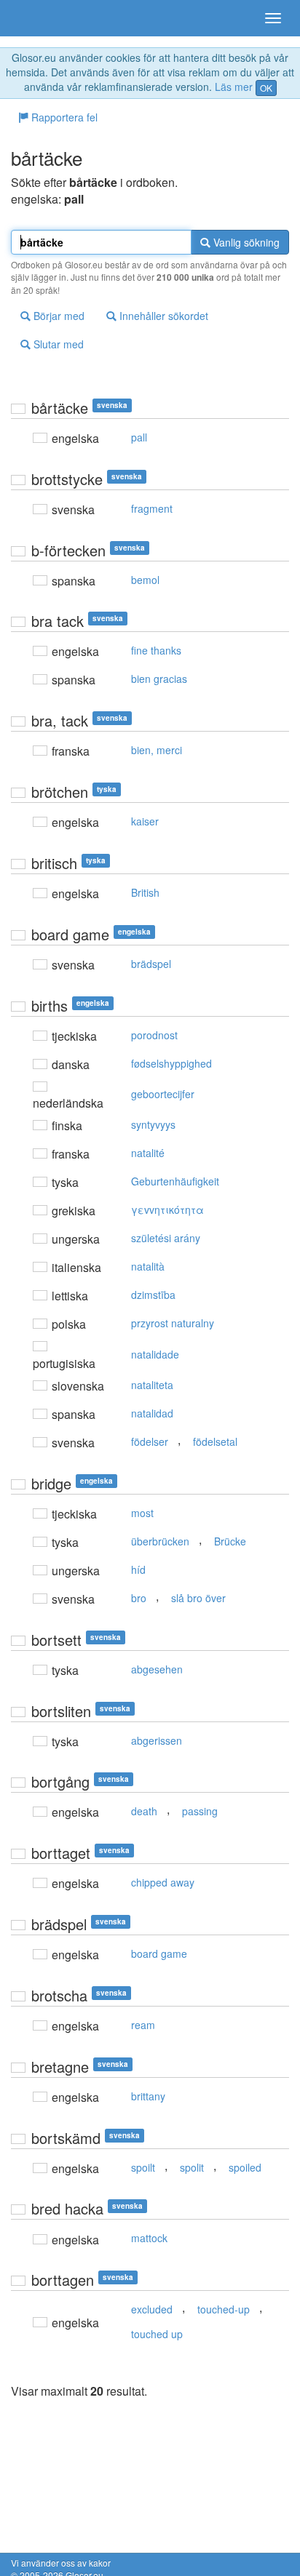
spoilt (143, 2167)
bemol (145, 580)
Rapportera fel (63, 117)
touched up (157, 2334)
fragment (152, 508)
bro (139, 1598)
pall (139, 437)
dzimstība (153, 1295)
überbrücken (160, 1541)
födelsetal (215, 1441)
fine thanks (156, 650)
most (142, 1513)
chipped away (163, 1882)
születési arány (166, 1238)
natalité (148, 1153)
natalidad (152, 1413)
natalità (148, 1266)
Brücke (230, 1541)
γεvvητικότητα (167, 1209)
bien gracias (159, 679)
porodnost (154, 1035)
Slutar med (57, 344)
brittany (148, 2096)
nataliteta (152, 1385)
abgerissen (157, 1740)
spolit (192, 2167)
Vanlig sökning (245, 242)
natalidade (155, 1354)
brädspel (151, 964)
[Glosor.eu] (36, 18)
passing (200, 1811)
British (145, 892)
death (144, 1811)
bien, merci (157, 750)
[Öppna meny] (273, 18)
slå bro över (198, 1598)
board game (159, 1953)
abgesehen (157, 1669)
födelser (150, 1441)
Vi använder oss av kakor (61, 2563)
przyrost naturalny (173, 1323)
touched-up (224, 2309)
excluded (152, 2309)
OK (266, 88)
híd (138, 1569)
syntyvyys (153, 1124)
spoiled (245, 2167)
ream (143, 2025)
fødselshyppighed (171, 1063)
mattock (149, 2238)
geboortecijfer (163, 1094)
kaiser (145, 821)
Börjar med (58, 316)
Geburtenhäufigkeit (175, 1181)
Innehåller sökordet (162, 316)
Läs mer (234, 87)
